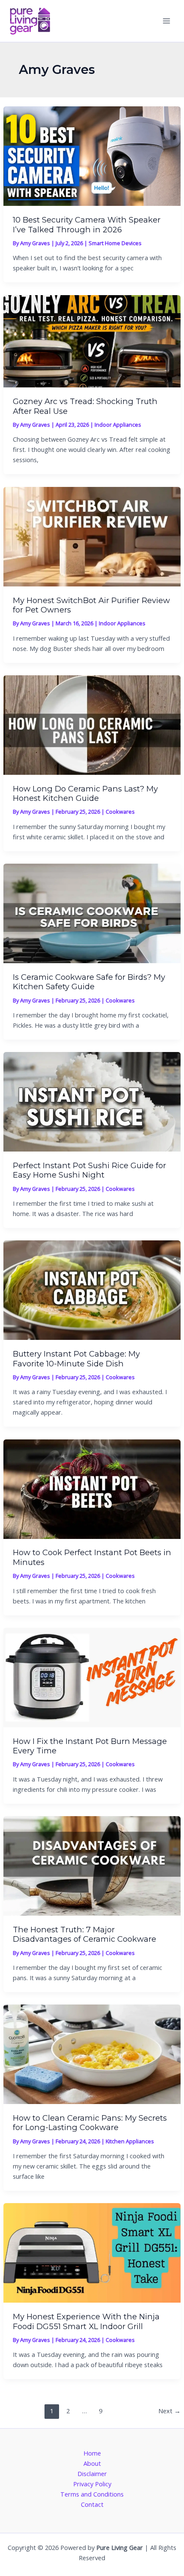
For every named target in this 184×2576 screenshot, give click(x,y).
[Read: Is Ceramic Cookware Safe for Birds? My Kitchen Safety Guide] (92, 912)
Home (92, 2453)
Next (169, 2411)
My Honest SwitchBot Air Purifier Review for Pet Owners (91, 605)
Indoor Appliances (118, 425)
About (92, 2463)
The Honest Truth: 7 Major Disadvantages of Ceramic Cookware (85, 1934)
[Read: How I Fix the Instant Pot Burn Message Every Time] (92, 1676)
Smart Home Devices (115, 243)
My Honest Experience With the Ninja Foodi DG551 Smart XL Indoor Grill (86, 2321)
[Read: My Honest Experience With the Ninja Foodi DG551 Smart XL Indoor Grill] (92, 2252)
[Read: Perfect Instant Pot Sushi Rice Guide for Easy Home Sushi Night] (92, 1101)
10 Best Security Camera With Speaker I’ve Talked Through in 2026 (87, 224)
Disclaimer (92, 2473)
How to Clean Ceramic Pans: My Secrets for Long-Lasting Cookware (90, 2123)
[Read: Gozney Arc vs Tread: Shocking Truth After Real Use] (92, 340)
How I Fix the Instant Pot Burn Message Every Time (90, 1746)
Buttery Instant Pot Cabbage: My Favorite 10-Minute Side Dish (76, 1358)
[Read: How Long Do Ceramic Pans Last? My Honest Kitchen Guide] (92, 724)
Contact (92, 2504)
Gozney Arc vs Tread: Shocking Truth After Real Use (85, 406)
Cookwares (120, 812)
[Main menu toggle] (166, 21)
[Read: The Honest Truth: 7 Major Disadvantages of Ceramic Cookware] (92, 1865)
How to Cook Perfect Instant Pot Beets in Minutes (92, 1557)
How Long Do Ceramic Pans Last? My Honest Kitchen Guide (85, 793)
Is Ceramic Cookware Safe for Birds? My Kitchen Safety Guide (89, 982)
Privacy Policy (92, 2484)
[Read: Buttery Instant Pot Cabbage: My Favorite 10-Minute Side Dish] (92, 1289)
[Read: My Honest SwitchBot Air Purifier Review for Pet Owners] (92, 536)
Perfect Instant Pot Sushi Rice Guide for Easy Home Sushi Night (89, 1170)
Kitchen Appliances (130, 2141)
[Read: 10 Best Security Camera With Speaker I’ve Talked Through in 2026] (92, 155)
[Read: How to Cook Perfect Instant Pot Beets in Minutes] (92, 1488)
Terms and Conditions (92, 2494)
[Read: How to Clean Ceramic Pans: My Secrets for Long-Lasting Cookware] (92, 2053)
